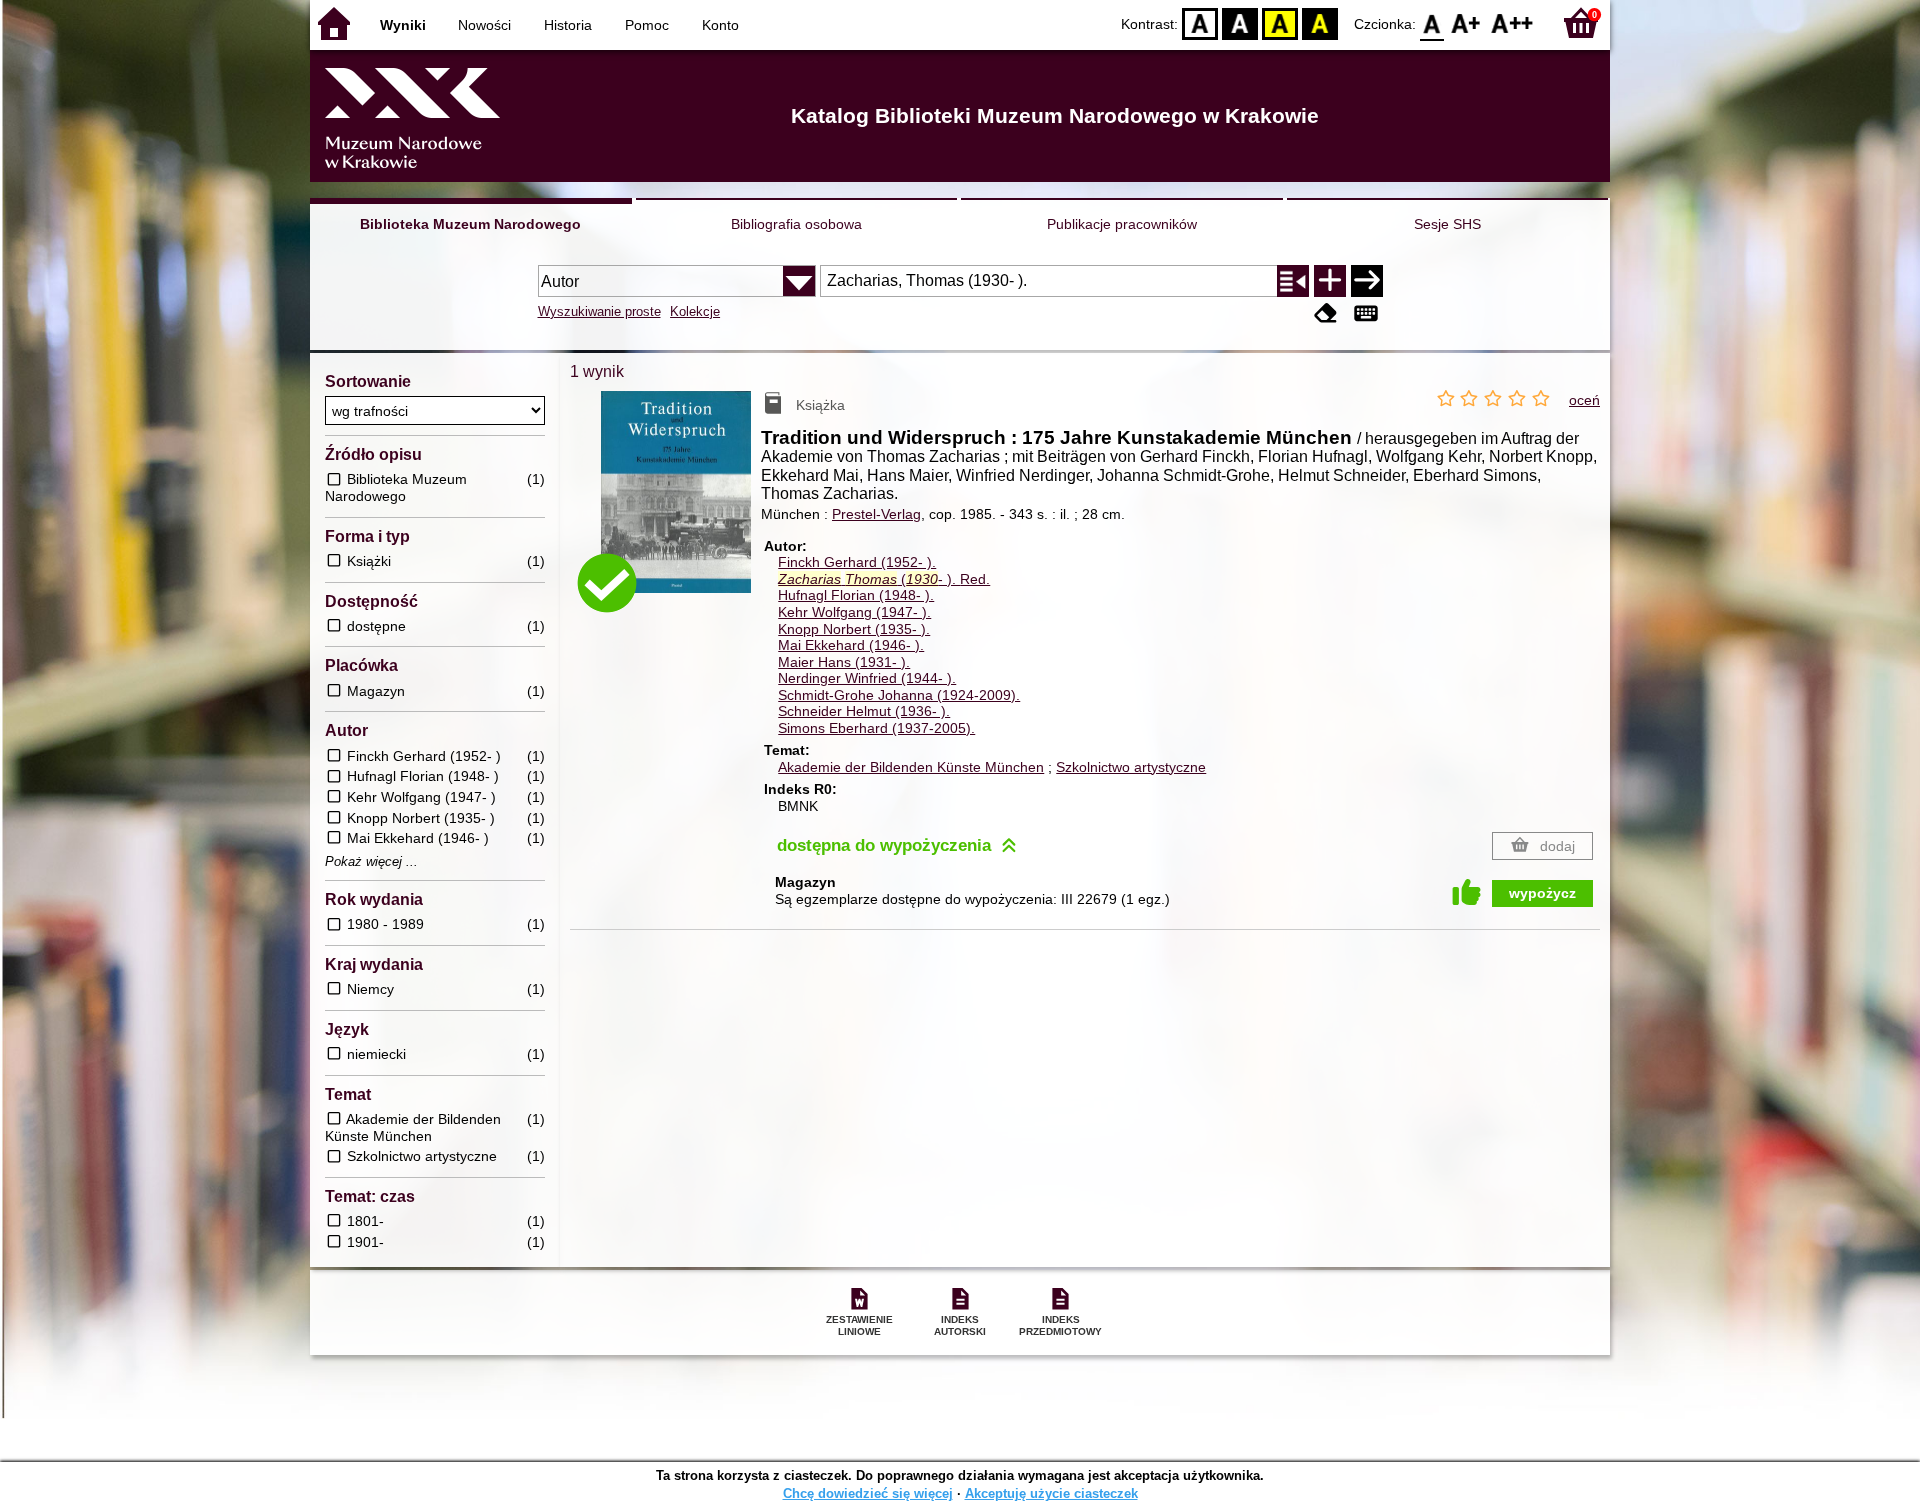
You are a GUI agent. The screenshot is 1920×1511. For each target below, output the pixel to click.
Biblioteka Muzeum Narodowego (470, 224)
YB (1280, 22)
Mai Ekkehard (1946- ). (851, 645)
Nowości (484, 25)
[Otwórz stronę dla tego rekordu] (681, 506)
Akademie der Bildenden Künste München (911, 767)
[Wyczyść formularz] (1326, 313)
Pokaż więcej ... (371, 862)
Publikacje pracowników (1122, 224)
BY (1320, 22)
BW (1240, 22)
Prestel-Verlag (876, 514)
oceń (1584, 400)
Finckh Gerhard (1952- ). (857, 562)
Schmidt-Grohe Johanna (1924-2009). (899, 695)
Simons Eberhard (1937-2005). (876, 728)
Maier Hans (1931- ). (844, 662)
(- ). (884, 579)
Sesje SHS (1447, 224)
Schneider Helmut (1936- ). (864, 711)
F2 (1512, 22)
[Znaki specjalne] (1366, 313)
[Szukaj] (1367, 281)
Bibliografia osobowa (796, 224)
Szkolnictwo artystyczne (1131, 767)
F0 (1432, 22)
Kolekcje (695, 311)
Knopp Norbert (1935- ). (854, 629)
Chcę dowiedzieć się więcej (868, 1493)
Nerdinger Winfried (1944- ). (867, 678)
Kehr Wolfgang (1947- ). (854, 612)
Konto (720, 25)
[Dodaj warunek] (1330, 281)
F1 (1466, 22)
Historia (568, 25)
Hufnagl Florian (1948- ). (856, 595)
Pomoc (647, 25)
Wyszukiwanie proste (599, 311)
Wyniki (403, 25)
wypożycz (1542, 893)
